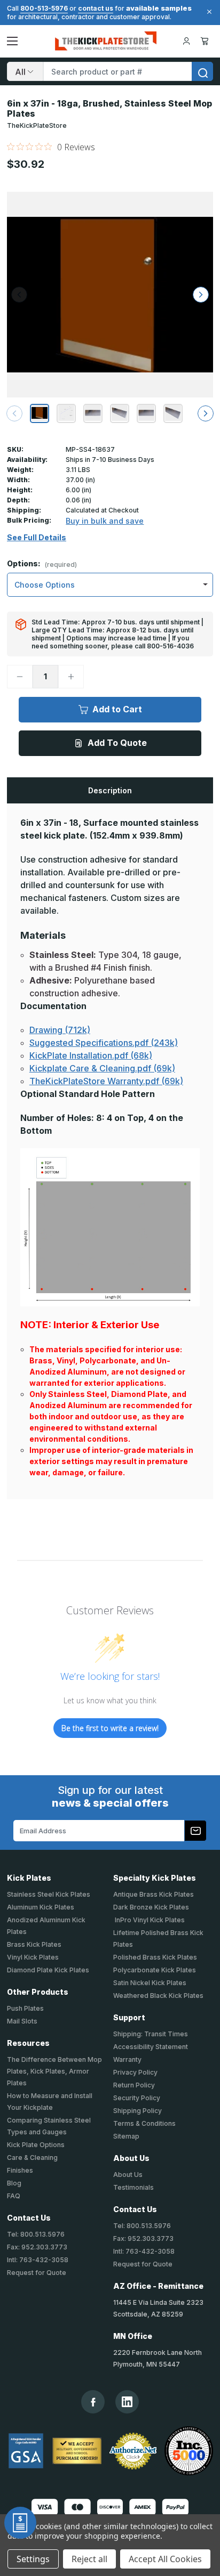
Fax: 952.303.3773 (37, 2247)
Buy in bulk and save (105, 521)
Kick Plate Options (36, 2145)
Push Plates (25, 2008)
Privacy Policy (135, 2072)
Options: (42, 564)
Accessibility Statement (151, 2047)
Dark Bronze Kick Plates (151, 1907)
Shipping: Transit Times (151, 2034)
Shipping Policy (137, 2111)
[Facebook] (93, 2402)
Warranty (127, 2059)
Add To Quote (117, 743)
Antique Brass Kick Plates (154, 1894)
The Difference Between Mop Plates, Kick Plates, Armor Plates (54, 2071)
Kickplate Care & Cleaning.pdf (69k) (102, 1068)
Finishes (20, 2170)
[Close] (208, 12)
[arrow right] (201, 295)
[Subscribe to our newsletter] (195, 1831)
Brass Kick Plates (34, 1944)
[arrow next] (206, 413)
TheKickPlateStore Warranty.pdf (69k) (106, 1081)
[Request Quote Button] (20, 2523)
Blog (14, 2183)
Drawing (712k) (60, 1030)
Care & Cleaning (32, 2157)
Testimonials (133, 2187)
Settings (33, 2559)
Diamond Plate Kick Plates (48, 1970)
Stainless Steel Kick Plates (49, 1894)
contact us (96, 8)
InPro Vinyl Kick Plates (149, 1920)
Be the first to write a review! (110, 1728)
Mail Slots (22, 2021)
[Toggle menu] (12, 41)
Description (110, 790)
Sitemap (126, 2136)
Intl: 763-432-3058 (38, 2260)
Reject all (89, 2559)
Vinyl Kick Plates (33, 1957)
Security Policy (137, 2098)
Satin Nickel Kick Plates (150, 1983)
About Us (128, 2175)
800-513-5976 (44, 8)
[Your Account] (186, 41)
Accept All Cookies (165, 2559)
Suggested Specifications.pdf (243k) (104, 1043)
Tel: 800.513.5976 (36, 2234)
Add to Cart (117, 709)
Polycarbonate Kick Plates (155, 1970)
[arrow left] (19, 295)
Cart (206, 41)
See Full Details (37, 538)
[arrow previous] (14, 413)
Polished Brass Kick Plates (155, 1957)
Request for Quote (37, 2273)
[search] (202, 71)
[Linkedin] (127, 2402)
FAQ (14, 2196)
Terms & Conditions (144, 2123)
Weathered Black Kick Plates (158, 1996)
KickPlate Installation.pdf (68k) (91, 1055)
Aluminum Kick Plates (41, 1907)
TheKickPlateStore (37, 125)
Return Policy (134, 2085)
